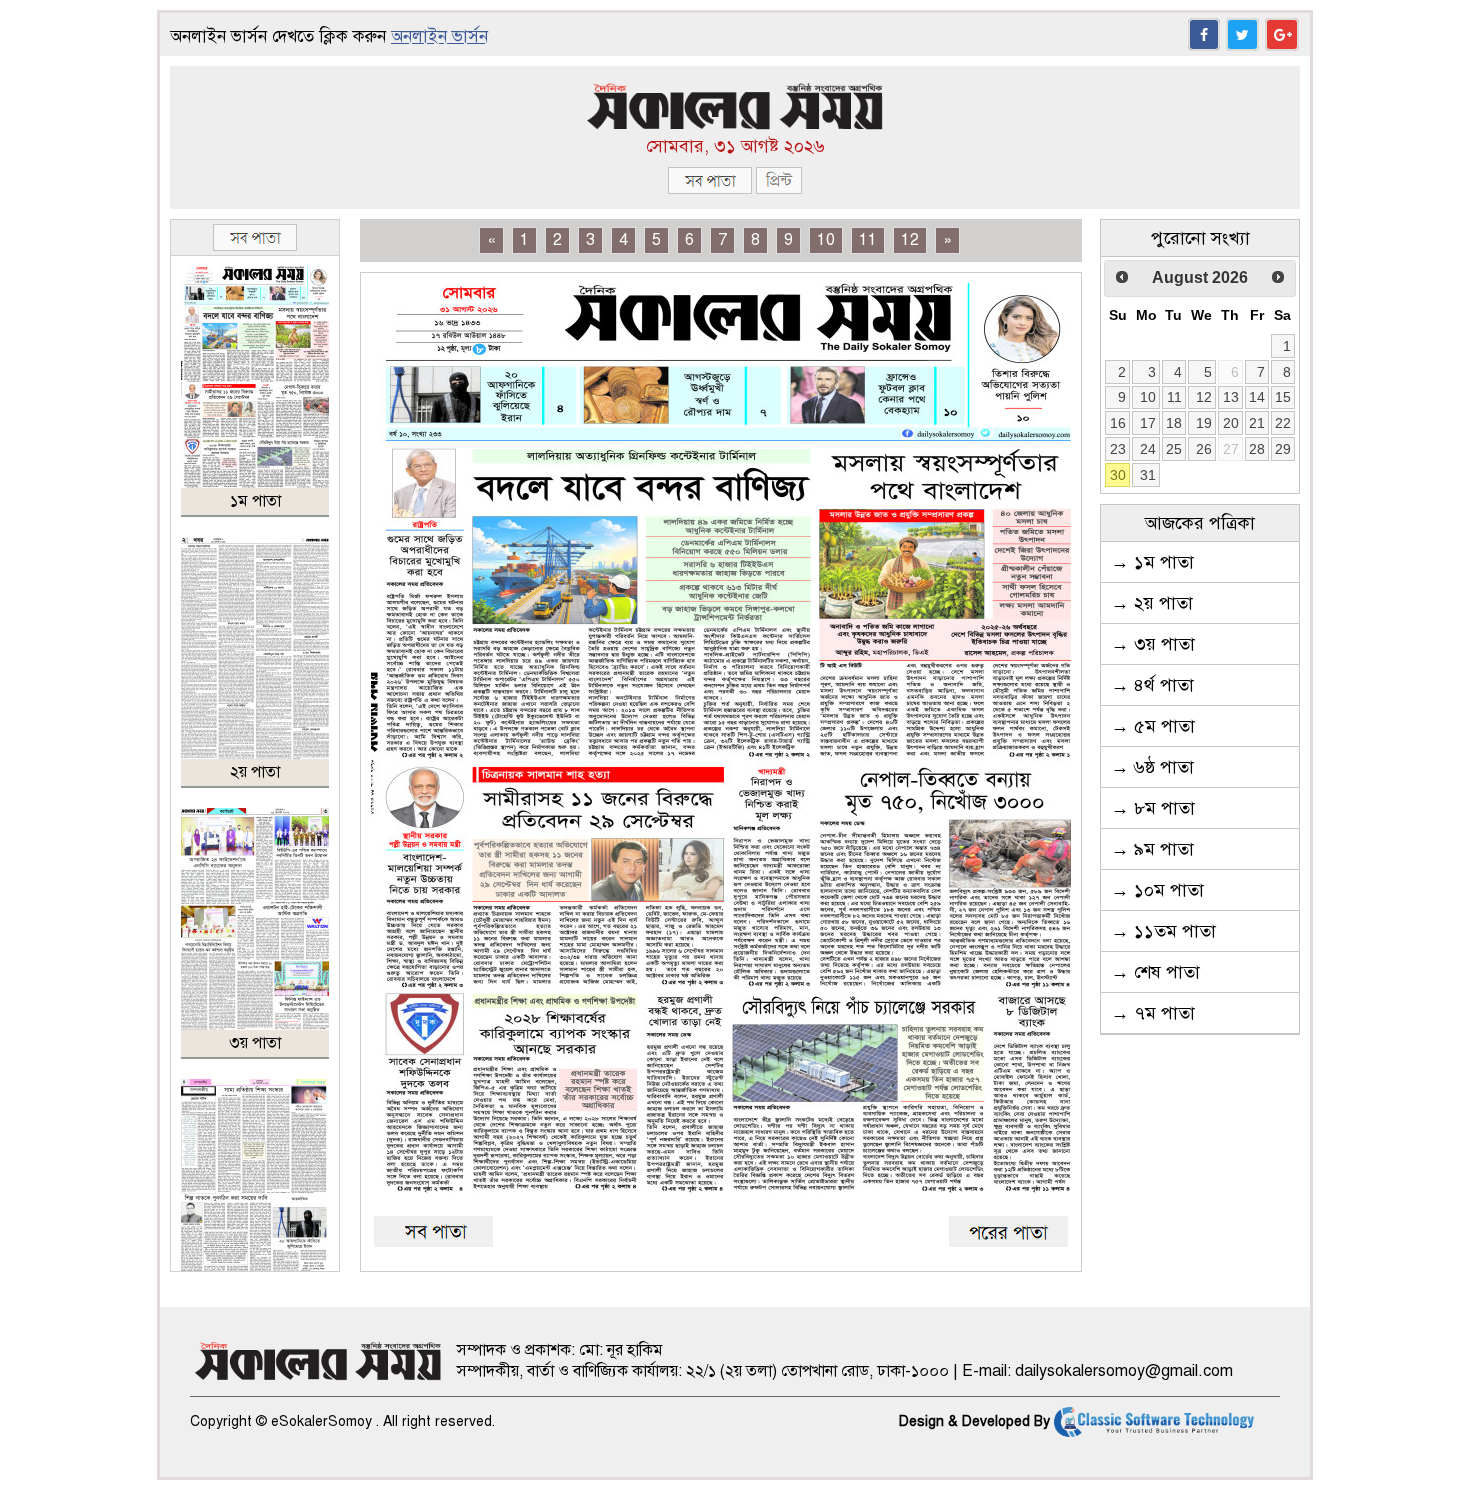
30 (1118, 475)
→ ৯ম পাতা (1152, 849)
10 (826, 240)
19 (1204, 423)
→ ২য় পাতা (1152, 603)
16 (1118, 423)
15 (1283, 397)
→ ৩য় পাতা (1153, 644)
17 (1148, 423)
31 (1148, 475)
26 (1204, 449)
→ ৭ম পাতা (1153, 1013)
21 (1257, 423)
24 (1148, 449)
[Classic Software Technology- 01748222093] (1154, 1421)
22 (1283, 423)
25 (1174, 449)
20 (1231, 423)
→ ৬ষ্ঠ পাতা (1152, 767)
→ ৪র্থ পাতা (1152, 685)
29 (1283, 449)
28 (1257, 449)
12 (910, 240)
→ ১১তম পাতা (1163, 931)
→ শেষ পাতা (1155, 972)
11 (868, 240)
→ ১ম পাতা (1152, 562)
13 (1231, 397)
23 (1118, 449)
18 (1174, 423)
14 (1257, 397)
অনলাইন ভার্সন (439, 36)
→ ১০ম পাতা (1157, 890)
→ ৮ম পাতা (1153, 808)
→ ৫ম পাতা (1153, 726)
